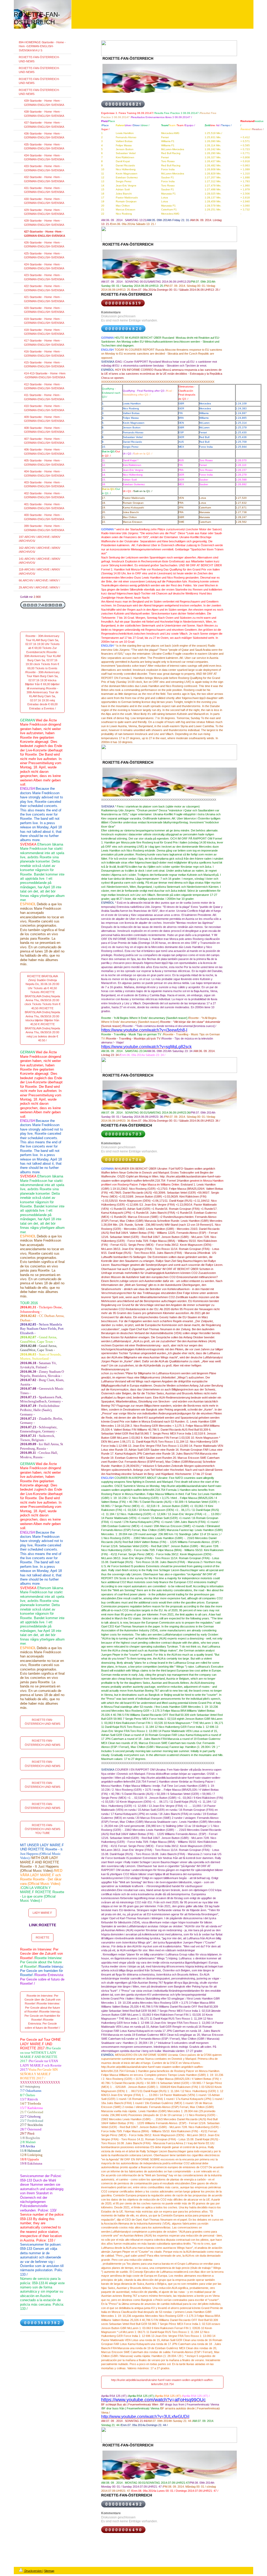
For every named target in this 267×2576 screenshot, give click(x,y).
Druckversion (33, 2571)
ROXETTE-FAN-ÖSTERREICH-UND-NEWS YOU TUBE (43, 1829)
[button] (162, 773)
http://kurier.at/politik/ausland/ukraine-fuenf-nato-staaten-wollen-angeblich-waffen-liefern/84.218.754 (162, 2382)
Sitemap (49, 2571)
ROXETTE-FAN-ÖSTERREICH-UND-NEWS (43, 1722)
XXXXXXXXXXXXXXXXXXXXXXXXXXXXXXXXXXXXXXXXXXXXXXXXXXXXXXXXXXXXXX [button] (158, 1763)
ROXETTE (43, 1937)
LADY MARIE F (42, 1913)
